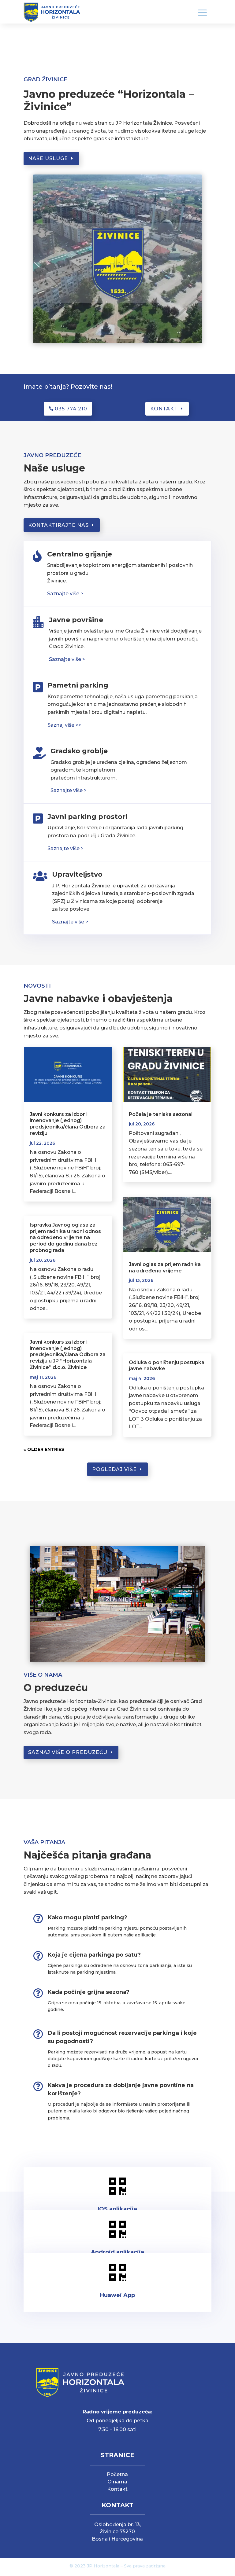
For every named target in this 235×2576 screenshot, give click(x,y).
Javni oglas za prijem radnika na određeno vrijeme (165, 1268)
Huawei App (117, 2295)
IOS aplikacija (117, 2209)
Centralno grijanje (80, 554)
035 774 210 (71, 409)
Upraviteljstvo (77, 874)
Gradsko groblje (79, 751)
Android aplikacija (117, 2252)
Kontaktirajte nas (58, 525)
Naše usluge (48, 158)
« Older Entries (44, 1449)
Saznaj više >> (64, 725)
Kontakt (164, 409)
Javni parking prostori (87, 817)
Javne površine (76, 620)
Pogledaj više (114, 1469)
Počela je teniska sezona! (161, 1114)
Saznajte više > (67, 659)
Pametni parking (78, 685)
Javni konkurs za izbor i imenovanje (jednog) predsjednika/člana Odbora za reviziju (68, 1124)
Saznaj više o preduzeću (68, 1752)
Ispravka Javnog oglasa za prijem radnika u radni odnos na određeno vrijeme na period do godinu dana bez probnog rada (65, 1238)
